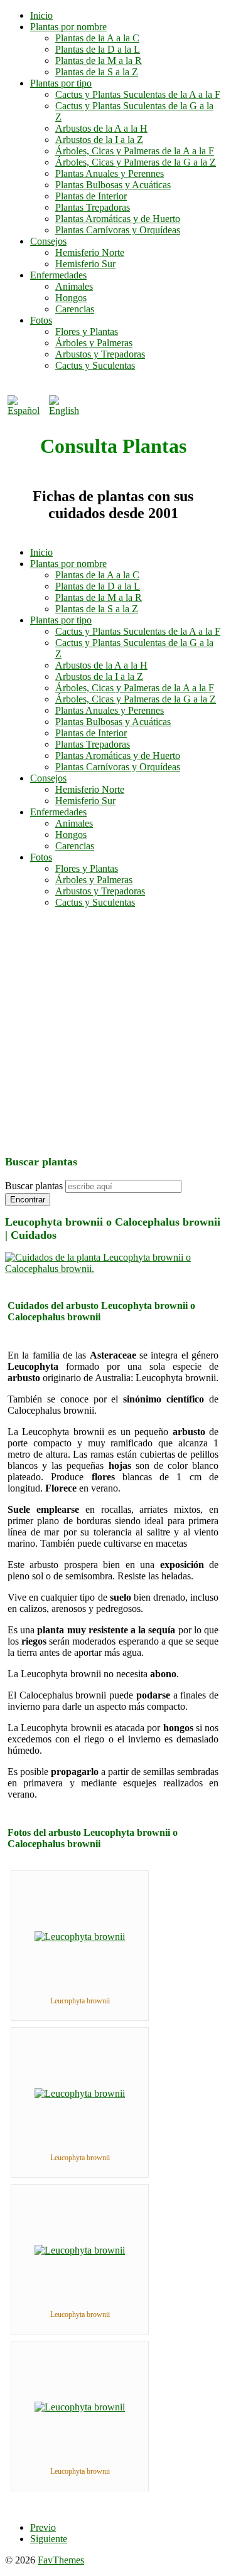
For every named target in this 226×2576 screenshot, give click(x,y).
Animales (74, 286)
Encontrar (28, 1200)
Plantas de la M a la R (99, 61)
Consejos (48, 241)
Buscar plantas (34, 1186)
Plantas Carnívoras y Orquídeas (118, 230)
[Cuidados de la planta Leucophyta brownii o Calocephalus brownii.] (113, 1269)
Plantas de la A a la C (97, 38)
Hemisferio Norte (90, 252)
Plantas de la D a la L (98, 49)
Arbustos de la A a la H (101, 128)
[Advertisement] (113, 1031)
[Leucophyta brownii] (80, 1937)
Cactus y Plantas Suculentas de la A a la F (138, 94)
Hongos (71, 298)
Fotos (41, 320)
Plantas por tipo (61, 83)
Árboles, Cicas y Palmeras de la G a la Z (136, 162)
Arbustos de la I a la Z (99, 140)
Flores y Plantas (87, 331)
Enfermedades (58, 275)
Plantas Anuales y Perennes (110, 173)
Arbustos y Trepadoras (100, 354)
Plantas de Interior (91, 196)
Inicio (41, 15)
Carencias (75, 309)
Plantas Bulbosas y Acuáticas (113, 185)
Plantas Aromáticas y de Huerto (118, 219)
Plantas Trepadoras (93, 207)
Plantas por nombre (68, 27)
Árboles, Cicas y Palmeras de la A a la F (135, 151)
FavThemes (61, 2560)
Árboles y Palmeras (94, 343)
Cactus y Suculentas (95, 365)
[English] (68, 411)
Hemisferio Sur (85, 264)
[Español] (26, 411)
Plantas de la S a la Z (97, 72)
